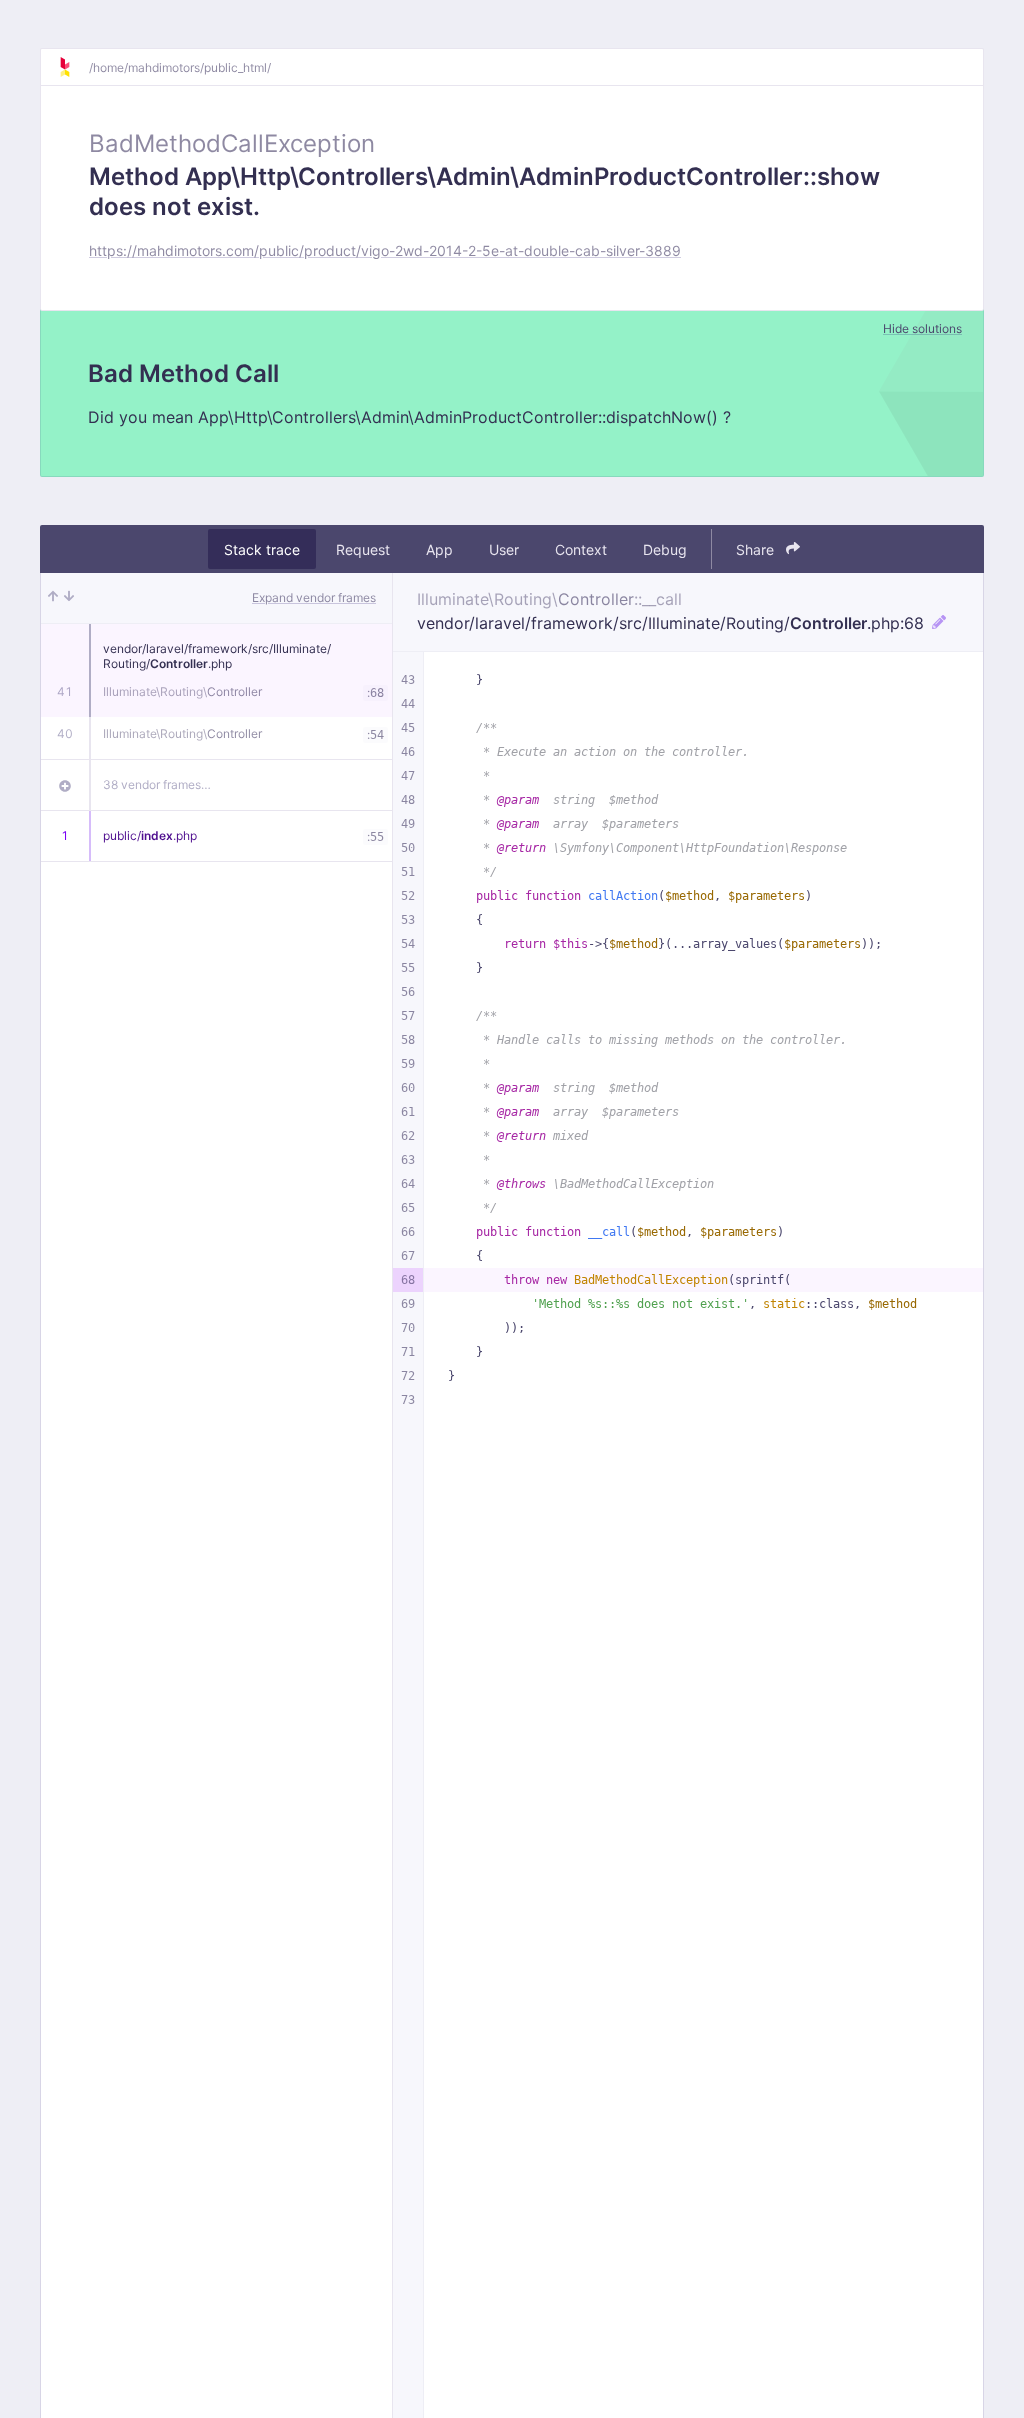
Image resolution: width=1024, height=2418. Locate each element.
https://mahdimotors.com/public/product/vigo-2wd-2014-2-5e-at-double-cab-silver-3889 (385, 250)
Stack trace (262, 549)
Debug (665, 549)
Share (757, 549)
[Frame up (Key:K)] (53, 598)
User (504, 549)
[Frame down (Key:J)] (69, 598)
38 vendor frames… (157, 784)
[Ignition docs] (73, 67)
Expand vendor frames (314, 597)
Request (363, 549)
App (439, 549)
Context (581, 549)
